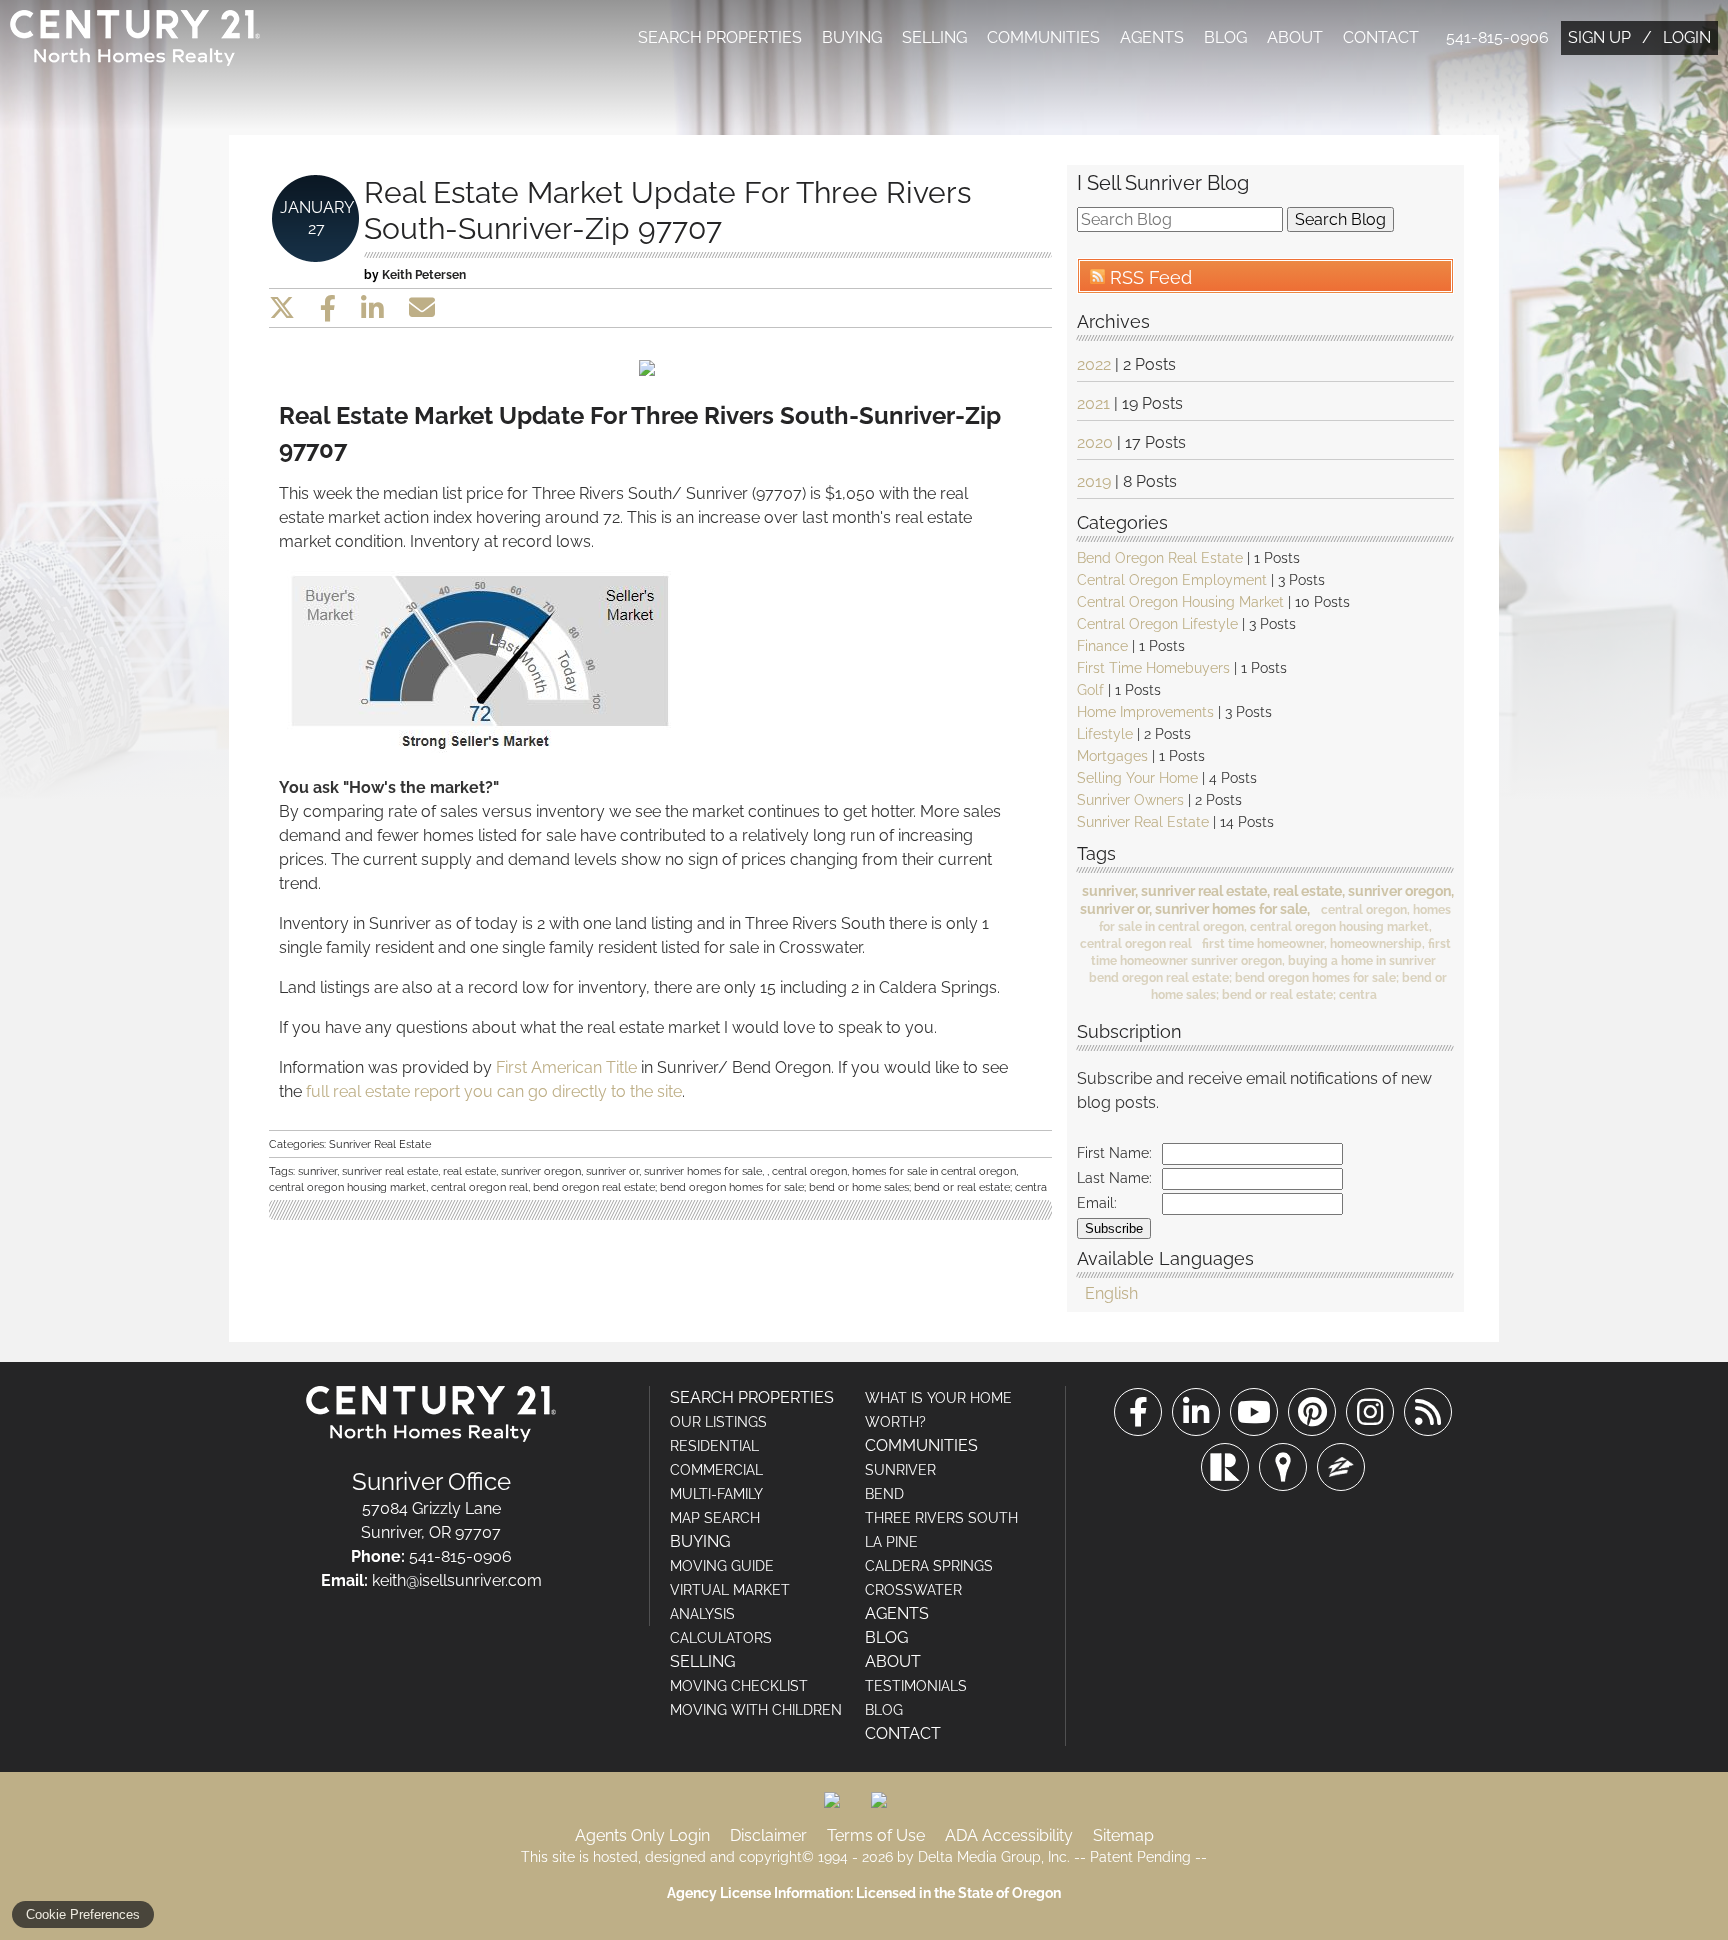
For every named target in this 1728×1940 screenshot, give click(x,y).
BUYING (852, 37)
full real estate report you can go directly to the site (494, 1091)
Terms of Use (876, 1835)
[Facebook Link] (1138, 1412)
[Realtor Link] (1225, 1467)
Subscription (1129, 1030)
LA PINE (891, 1542)
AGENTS (1152, 37)
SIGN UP (1599, 37)
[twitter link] (282, 308)
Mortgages (1112, 756)
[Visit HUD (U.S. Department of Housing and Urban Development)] (887, 1808)
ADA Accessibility (1009, 1835)
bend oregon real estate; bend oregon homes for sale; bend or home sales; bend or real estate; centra (790, 1187)
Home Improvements (1145, 712)
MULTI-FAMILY (716, 1494)
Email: (1097, 1203)
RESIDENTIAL (714, 1446)
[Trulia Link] (1283, 1467)
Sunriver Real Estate (1143, 822)
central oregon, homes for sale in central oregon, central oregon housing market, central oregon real (1265, 927)
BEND (884, 1494)
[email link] (422, 308)
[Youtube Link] (1254, 1412)
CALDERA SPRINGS (929, 1566)
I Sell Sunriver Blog (1163, 183)
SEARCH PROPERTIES (720, 37)
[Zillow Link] (1341, 1467)
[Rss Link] (1428, 1412)
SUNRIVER (900, 1470)
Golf (1090, 690)
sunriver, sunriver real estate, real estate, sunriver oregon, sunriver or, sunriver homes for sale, (532, 1171)
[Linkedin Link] (1196, 1412)
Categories (1122, 521)
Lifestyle (1105, 734)
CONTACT (1381, 37)
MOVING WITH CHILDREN (756, 1710)
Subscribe (1114, 1228)
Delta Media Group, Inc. (994, 1857)
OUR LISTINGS (718, 1422)
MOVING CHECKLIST (739, 1686)
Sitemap (1123, 1835)
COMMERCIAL (716, 1470)
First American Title (566, 1067)
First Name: (1114, 1153)
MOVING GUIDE (722, 1566)
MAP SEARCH (715, 1518)
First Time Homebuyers (1153, 668)
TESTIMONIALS (916, 1686)
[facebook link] (328, 308)
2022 (1094, 364)
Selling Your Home (1137, 778)
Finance (1102, 646)
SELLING (934, 37)
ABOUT (1295, 37)
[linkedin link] (372, 308)
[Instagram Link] (1370, 1412)
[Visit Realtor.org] (840, 1808)
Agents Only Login (642, 1835)
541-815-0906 (1497, 37)
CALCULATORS (721, 1638)
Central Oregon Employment (1172, 580)
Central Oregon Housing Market (1180, 602)
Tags (1096, 852)
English (1111, 1293)
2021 (1093, 403)
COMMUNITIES (1043, 37)
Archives (1113, 320)
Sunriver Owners (1130, 800)
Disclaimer (768, 1835)
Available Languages (1165, 1257)
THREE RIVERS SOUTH (941, 1518)
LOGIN (1687, 37)
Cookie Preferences (83, 1914)
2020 (1095, 442)
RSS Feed (1148, 277)
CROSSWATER (913, 1590)
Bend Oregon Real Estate (1160, 558)
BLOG (1225, 37)
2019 (1094, 481)
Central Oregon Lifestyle (1157, 624)
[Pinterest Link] (1312, 1412)
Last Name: (1114, 1178)
